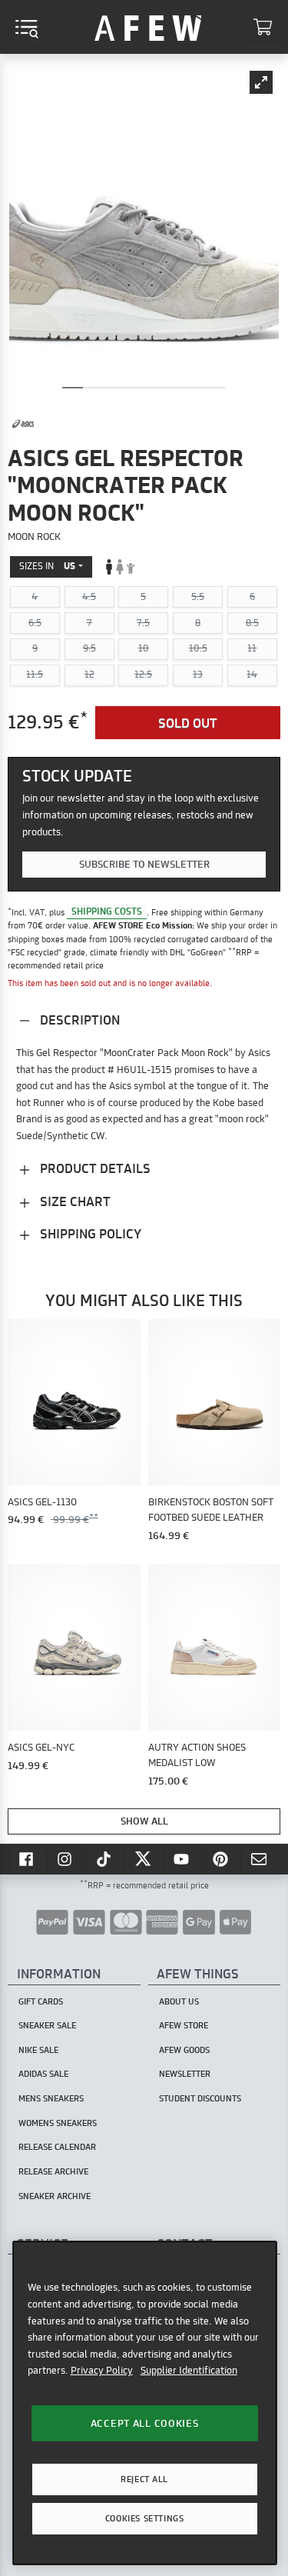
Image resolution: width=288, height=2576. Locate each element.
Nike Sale (38, 2050)
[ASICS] (23, 424)
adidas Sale (43, 2074)
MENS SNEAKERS (51, 2098)
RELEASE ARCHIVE (53, 2171)
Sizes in (47, 566)
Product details (94, 1168)
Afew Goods (184, 2050)
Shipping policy (89, 1233)
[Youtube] (183, 1859)
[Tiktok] (105, 1859)
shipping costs (107, 912)
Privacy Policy (102, 2370)
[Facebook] (28, 1859)
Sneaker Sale (47, 2025)
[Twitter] (144, 1859)
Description (78, 1020)
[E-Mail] (260, 1859)
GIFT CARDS (41, 2001)
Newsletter (185, 2074)
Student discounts (200, 2098)
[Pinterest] (222, 1859)
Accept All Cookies (145, 2423)
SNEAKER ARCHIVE (55, 2196)
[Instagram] (67, 1859)
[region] (145, 2403)
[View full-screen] (261, 82)
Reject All (144, 2479)
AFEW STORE (148, 27)
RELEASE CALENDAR (57, 2147)
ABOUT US (179, 2001)
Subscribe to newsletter (144, 864)
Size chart (74, 1201)
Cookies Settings (144, 2518)
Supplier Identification (189, 2370)
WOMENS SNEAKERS (58, 2123)
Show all (144, 1821)
